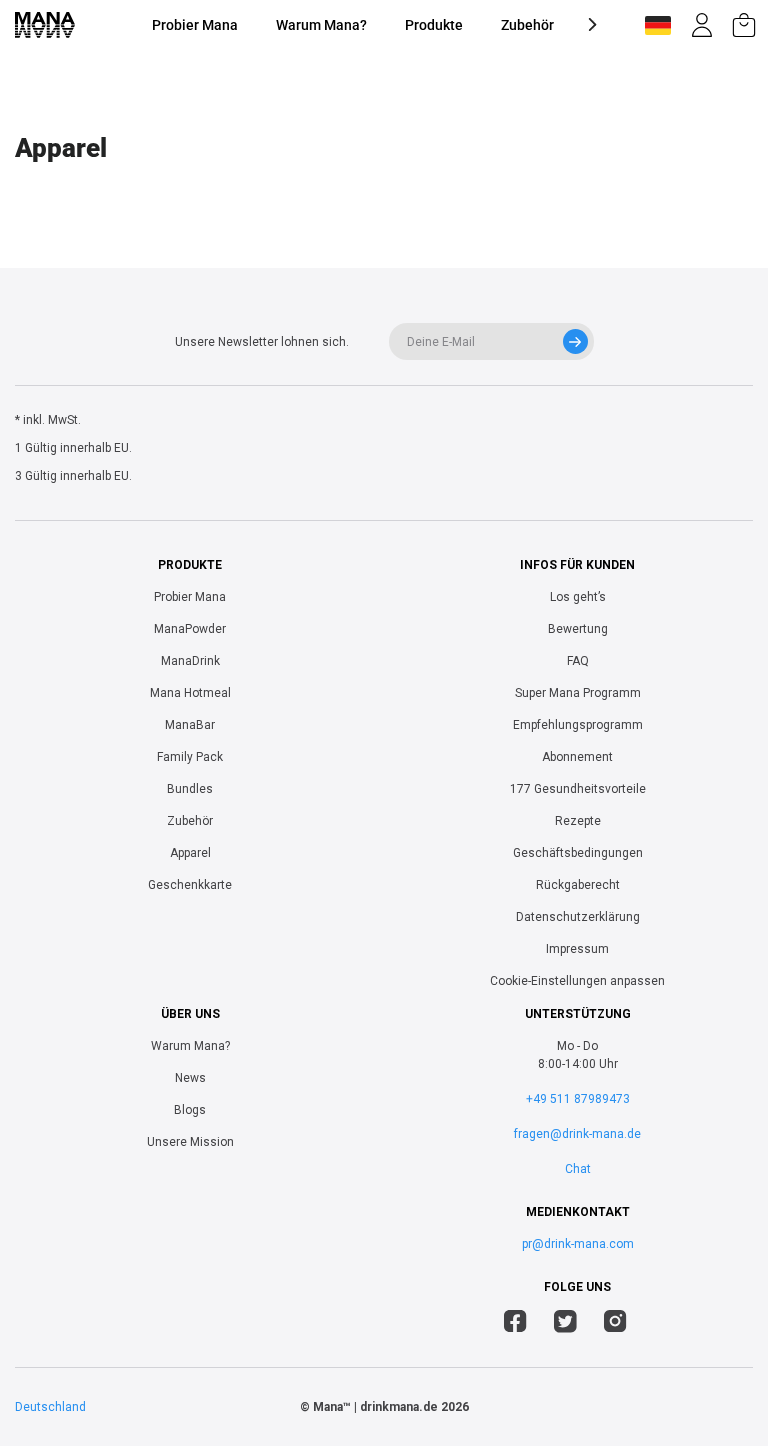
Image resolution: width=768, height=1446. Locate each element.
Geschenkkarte (190, 885)
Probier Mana (195, 25)
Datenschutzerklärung (578, 917)
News (190, 1078)
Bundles (190, 789)
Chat (578, 1169)
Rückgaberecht (578, 885)
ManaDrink (190, 661)
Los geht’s (578, 597)
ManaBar (190, 725)
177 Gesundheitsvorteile (578, 789)
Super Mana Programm (578, 693)
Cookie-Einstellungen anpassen (577, 981)
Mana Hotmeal (190, 693)
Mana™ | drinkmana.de (375, 1407)
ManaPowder (190, 629)
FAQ (578, 661)
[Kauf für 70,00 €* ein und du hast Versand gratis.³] (744, 25)
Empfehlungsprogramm (578, 725)
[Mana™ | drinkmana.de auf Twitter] (565, 1324)
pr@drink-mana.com (578, 1244)
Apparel (190, 853)
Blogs (190, 1110)
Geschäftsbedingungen (578, 853)
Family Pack (190, 757)
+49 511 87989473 (578, 1099)
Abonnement (577, 757)
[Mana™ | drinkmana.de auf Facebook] (515, 1324)
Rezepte (578, 821)
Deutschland (50, 1407)
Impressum (577, 949)
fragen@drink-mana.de (577, 1134)
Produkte (434, 25)
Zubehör (527, 25)
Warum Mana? (321, 25)
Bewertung (578, 629)
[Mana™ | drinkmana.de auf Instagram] (615, 1324)
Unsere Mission (190, 1142)
